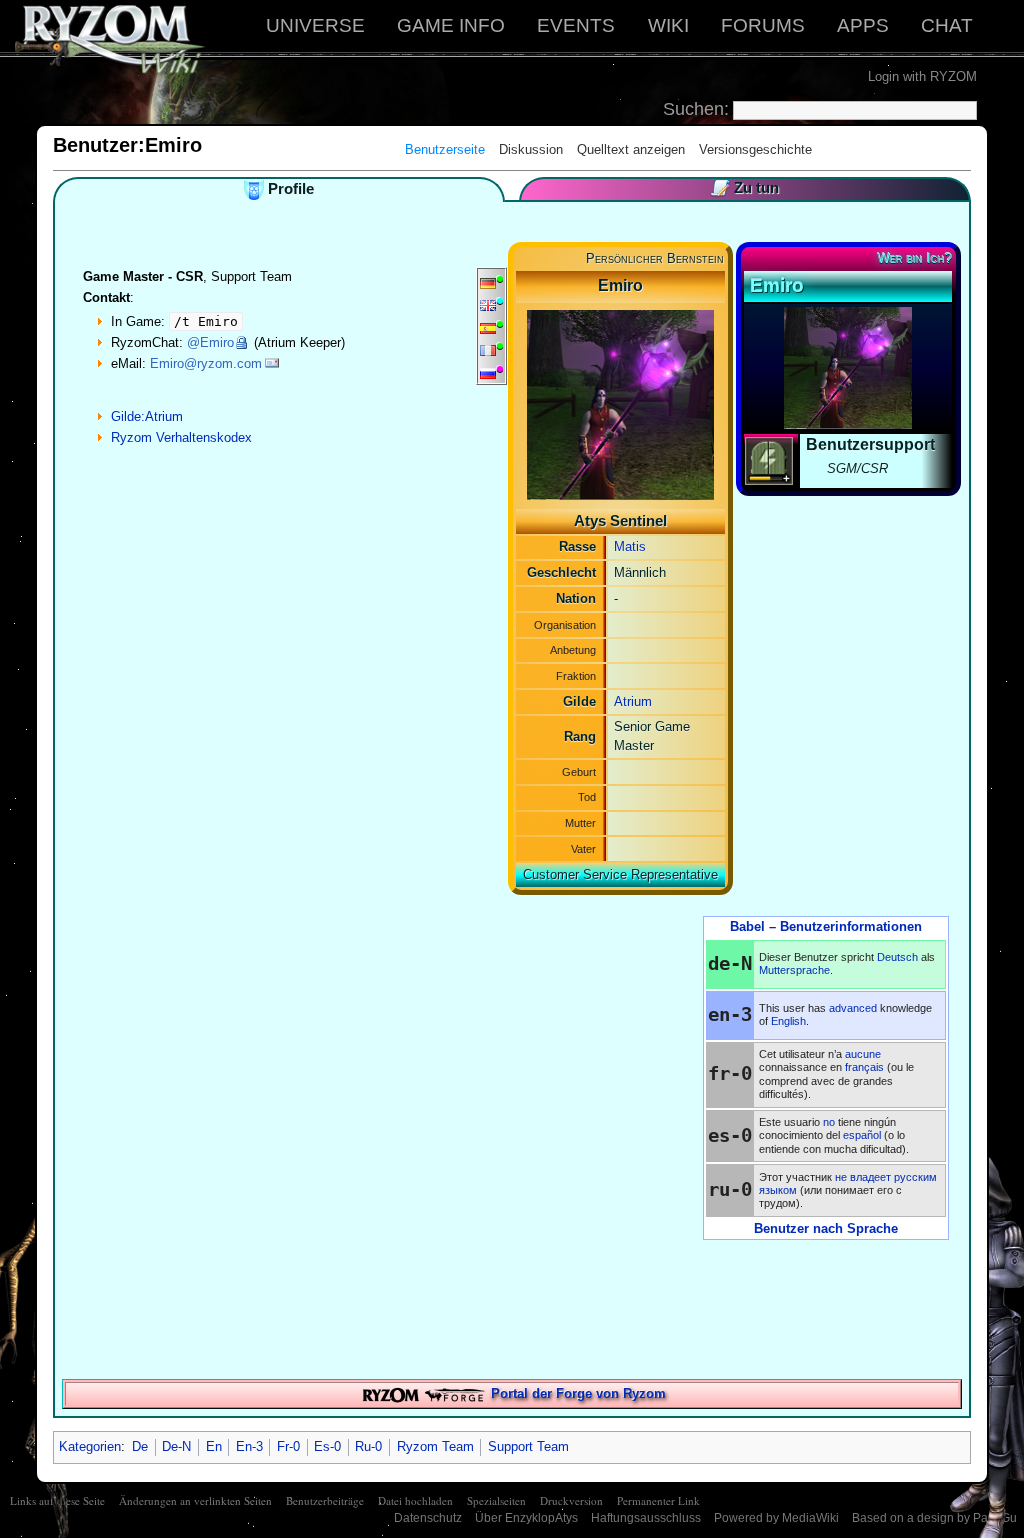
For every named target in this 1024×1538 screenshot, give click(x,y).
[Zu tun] (720, 188)
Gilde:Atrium (147, 416)
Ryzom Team (435, 1446)
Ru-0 (368, 1446)
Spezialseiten (496, 1500)
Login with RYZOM (922, 76)
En (214, 1446)
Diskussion (531, 149)
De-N (176, 1446)
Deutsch (897, 957)
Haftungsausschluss (646, 1518)
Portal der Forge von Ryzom (578, 1393)
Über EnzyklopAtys (526, 1518)
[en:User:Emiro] (488, 304)
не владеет (863, 1177)
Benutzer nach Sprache (826, 1228)
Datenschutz (428, 1518)
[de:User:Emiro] (488, 282)
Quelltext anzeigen (631, 149)
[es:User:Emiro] (488, 327)
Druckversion (571, 1500)
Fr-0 (288, 1446)
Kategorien (90, 1446)
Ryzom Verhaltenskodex (181, 437)
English (788, 1021)
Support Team (528, 1446)
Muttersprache (794, 970)
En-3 (249, 1446)
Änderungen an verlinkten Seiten (195, 1500)
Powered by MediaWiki (776, 1518)
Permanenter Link (658, 1500)
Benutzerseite (445, 149)
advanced (853, 1008)
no (829, 1122)
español (862, 1135)
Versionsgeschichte (755, 149)
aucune (863, 1054)
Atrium (633, 701)
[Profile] (254, 189)
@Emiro (210, 342)
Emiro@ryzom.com (206, 363)
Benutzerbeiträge (325, 1500)
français (864, 1067)
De (140, 1446)
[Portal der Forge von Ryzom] (423, 1393)
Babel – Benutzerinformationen (826, 926)
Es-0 (327, 1446)
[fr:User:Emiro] (488, 349)
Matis (630, 546)
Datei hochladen (415, 1500)
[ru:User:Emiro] (488, 372)
